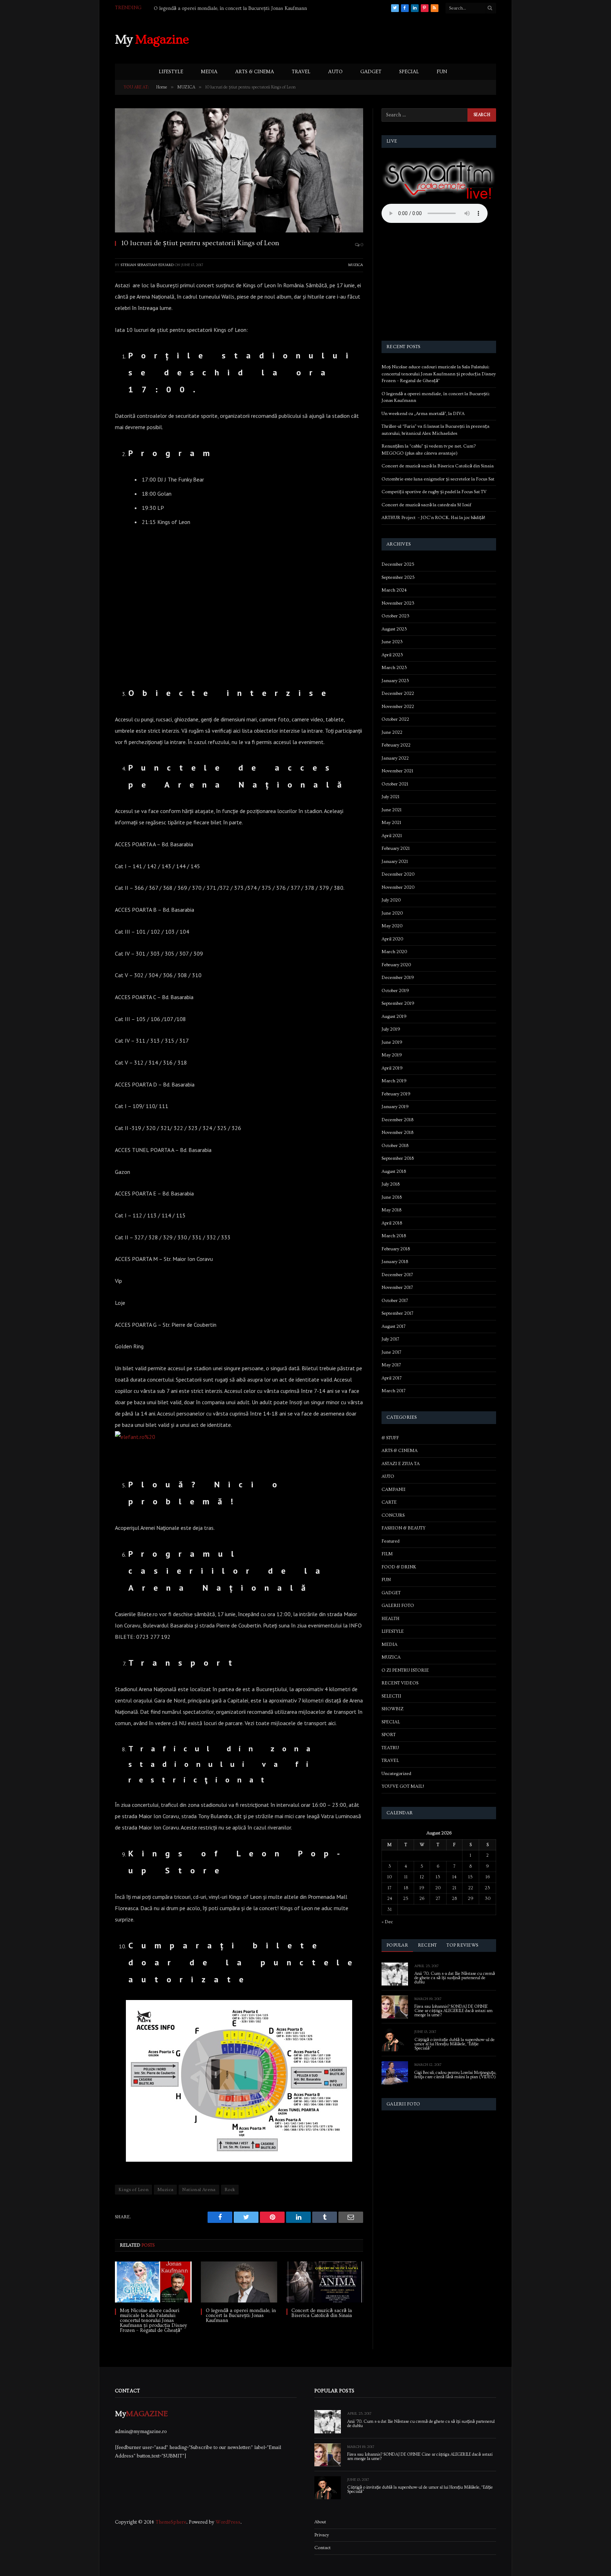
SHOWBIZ (392, 1709)
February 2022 (396, 745)
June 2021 (392, 810)
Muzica (165, 2190)
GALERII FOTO (398, 1606)
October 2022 (395, 719)
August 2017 (394, 1326)
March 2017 (394, 1391)
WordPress (228, 2522)
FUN (442, 72)
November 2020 (398, 887)
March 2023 (394, 668)
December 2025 (398, 564)
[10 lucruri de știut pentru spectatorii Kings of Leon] (239, 170)
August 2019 (394, 1016)
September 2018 (398, 1158)
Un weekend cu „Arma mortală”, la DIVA (199, 8)
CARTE (389, 1502)
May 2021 (391, 823)
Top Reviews (462, 1945)
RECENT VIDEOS (400, 1683)
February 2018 (396, 1249)
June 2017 (391, 1352)
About (320, 2522)
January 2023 (395, 681)
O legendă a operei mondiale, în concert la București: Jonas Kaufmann (241, 2316)
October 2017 (395, 1301)
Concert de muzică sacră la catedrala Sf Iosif (426, 505)
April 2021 (392, 836)
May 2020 (392, 926)
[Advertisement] (367, 39)
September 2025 (398, 577)
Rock (230, 2190)
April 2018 (392, 1223)
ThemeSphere (171, 2522)
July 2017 (390, 1339)
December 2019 (398, 978)
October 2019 (395, 991)
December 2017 (397, 1275)
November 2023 (398, 603)
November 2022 (398, 707)
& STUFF (390, 1438)
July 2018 (391, 1184)
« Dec (387, 1922)
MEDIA (209, 72)
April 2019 (392, 1068)
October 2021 (395, 784)
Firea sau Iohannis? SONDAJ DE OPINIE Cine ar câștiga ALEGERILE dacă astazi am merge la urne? (453, 2011)
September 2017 (397, 1313)
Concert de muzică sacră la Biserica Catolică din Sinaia (322, 2313)
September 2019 (398, 1003)
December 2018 (397, 1120)
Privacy (322, 2535)
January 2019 (395, 1107)
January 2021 (395, 861)
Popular (397, 1945)
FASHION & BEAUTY (403, 1528)
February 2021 (396, 848)
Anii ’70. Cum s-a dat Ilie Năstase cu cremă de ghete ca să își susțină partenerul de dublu (455, 1978)
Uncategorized (396, 1774)
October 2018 (395, 1146)
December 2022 (398, 693)
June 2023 (392, 642)
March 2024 (394, 590)
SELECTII (391, 1696)
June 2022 (392, 732)
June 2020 (392, 913)
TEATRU (390, 1748)
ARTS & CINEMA (255, 72)
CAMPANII (394, 1489)
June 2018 (392, 1197)
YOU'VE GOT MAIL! (403, 1786)
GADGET (371, 72)
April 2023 (392, 655)
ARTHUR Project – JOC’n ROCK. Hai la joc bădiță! (433, 518)
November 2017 (397, 1287)
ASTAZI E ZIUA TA (401, 1464)
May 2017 (391, 1365)
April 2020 (392, 939)
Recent (427, 1945)
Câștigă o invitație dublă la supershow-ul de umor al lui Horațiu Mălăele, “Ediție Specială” (455, 2044)
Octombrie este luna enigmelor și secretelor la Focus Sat (438, 479)
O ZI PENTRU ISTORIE (405, 1670)
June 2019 (392, 1042)
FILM (387, 1554)
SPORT (389, 1735)
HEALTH (391, 1619)
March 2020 (394, 952)
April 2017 (392, 1378)
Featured (391, 1541)
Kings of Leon (133, 2190)
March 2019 (394, 1081)
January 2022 (395, 758)
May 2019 (392, 1055)
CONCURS (393, 1515)
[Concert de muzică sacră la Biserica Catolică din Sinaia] (325, 2282)
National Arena (199, 2190)
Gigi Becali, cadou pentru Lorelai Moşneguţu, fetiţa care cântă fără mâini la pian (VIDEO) (455, 2075)
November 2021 (397, 771)
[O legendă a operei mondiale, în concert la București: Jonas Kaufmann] (239, 2282)
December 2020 (398, 874)
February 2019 (396, 1094)
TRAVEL (301, 72)
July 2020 (391, 900)
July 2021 (391, 797)
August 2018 (394, 1171)
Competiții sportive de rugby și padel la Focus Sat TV (434, 492)
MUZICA (356, 265)
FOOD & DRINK (399, 1567)
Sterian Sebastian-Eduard (147, 265)
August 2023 (394, 629)
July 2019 (391, 1029)
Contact (322, 2548)
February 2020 (396, 965)
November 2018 (397, 1133)
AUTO (335, 72)
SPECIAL (409, 72)
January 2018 (395, 1262)
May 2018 (391, 1210)
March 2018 (394, 1236)
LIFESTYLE (171, 72)
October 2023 (395, 616)
